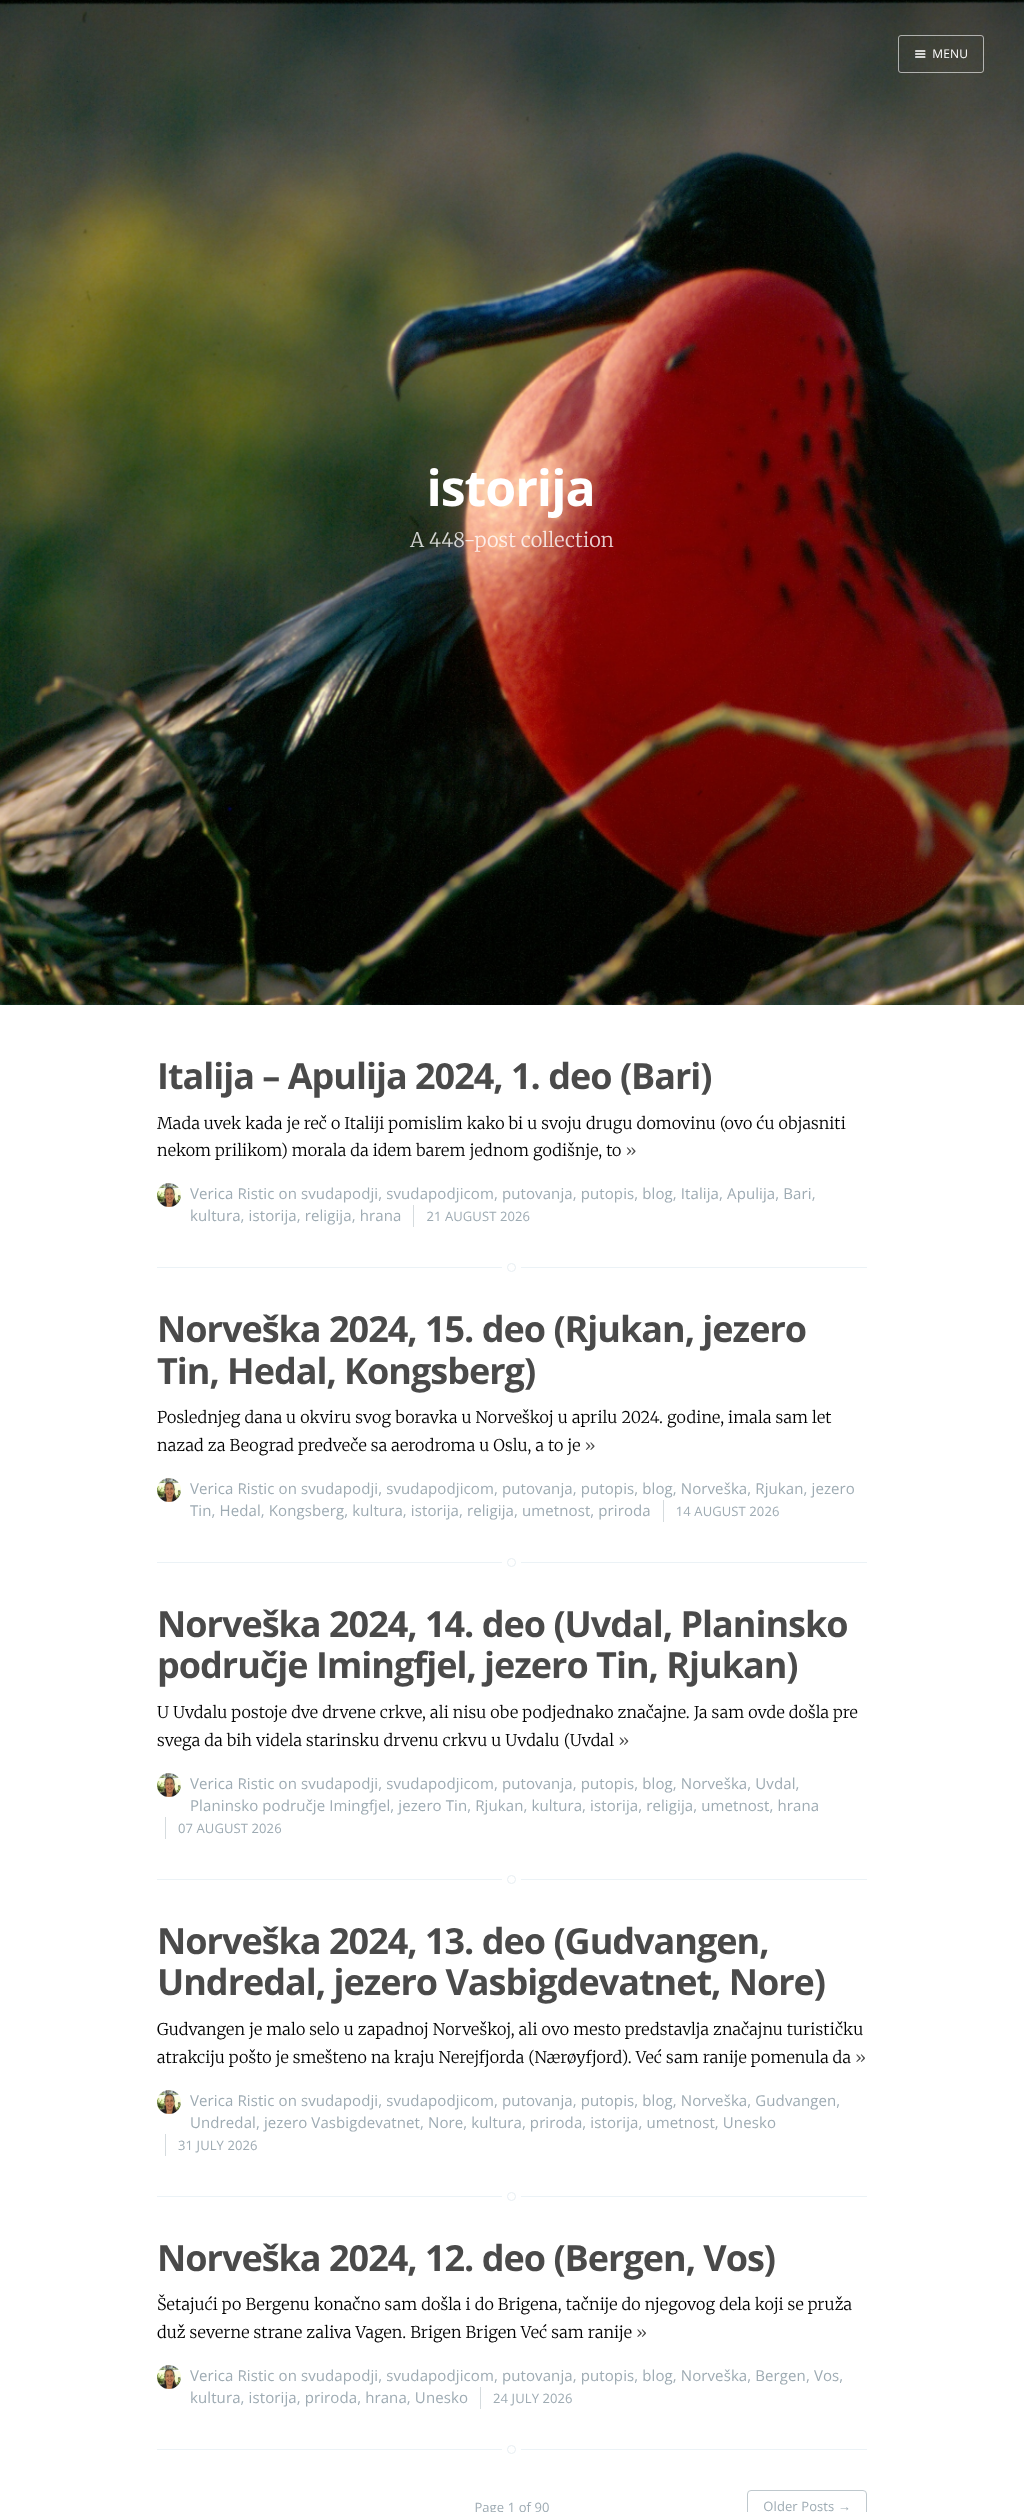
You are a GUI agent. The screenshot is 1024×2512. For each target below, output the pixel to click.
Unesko (749, 2123)
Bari (797, 1194)
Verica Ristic (232, 1194)
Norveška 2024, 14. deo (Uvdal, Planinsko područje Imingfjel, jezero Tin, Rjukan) (502, 1644)
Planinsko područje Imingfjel (290, 1806)
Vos (826, 2376)
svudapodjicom (440, 1194)
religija (328, 1216)
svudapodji (339, 1194)
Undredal (223, 2123)
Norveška (714, 1489)
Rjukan (779, 1489)
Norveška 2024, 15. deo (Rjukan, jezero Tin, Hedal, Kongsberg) (481, 1349)
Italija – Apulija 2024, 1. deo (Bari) (434, 1075)
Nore (445, 2123)
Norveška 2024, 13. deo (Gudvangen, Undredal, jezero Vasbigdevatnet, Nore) (491, 1961)
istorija (273, 1216)
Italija (700, 1194)
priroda (624, 1511)
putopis (608, 1194)
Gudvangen (795, 2101)
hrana (381, 1216)
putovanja (537, 1194)
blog (657, 1194)
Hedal (240, 1511)
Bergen (780, 2376)
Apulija (751, 1194)
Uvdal (775, 1784)
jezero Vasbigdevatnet (342, 2123)
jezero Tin (432, 1806)
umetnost (556, 1511)
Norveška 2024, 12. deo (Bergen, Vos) (466, 2257)
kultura (215, 1216)
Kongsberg (306, 1511)
